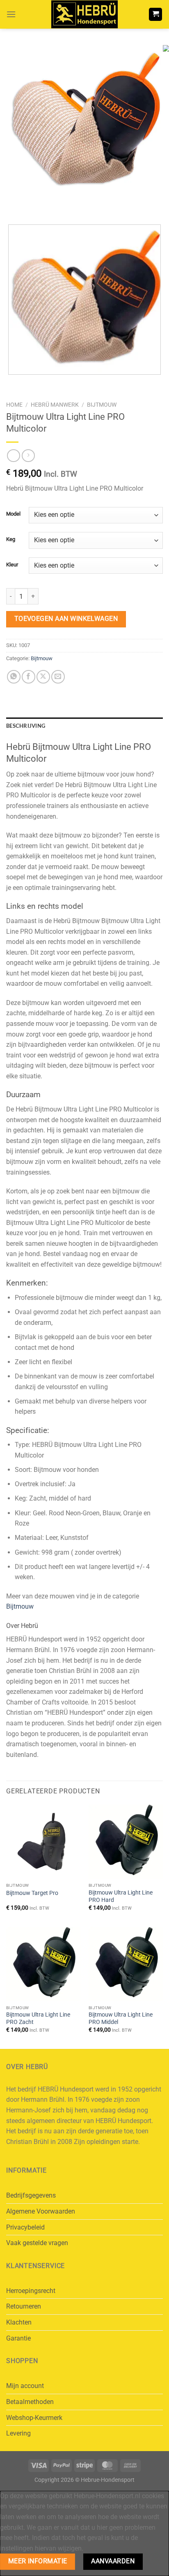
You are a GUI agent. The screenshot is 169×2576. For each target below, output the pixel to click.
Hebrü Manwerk (55, 405)
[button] (11, 14)
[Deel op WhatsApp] (14, 677)
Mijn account (25, 2386)
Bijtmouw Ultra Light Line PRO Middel (121, 2018)
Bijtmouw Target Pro (32, 1893)
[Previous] (14, 204)
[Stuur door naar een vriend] (58, 677)
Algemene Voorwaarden (41, 2211)
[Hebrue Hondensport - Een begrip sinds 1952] (84, 14)
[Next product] (13, 456)
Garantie (18, 2338)
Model (13, 514)
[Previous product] (28, 456)
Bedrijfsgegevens (31, 2195)
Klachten (19, 2322)
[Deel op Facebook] (29, 677)
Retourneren (24, 2306)
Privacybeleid (25, 2227)
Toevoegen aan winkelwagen (66, 619)
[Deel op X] (43, 677)
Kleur (12, 565)
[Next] (37, 204)
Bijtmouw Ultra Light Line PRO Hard (121, 1896)
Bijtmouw (102, 405)
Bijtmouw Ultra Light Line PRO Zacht (38, 2018)
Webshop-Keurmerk (34, 2418)
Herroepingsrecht (31, 2291)
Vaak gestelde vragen (37, 2243)
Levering (18, 2433)
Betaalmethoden (30, 2402)
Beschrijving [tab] (26, 726)
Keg (11, 539)
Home (14, 405)
